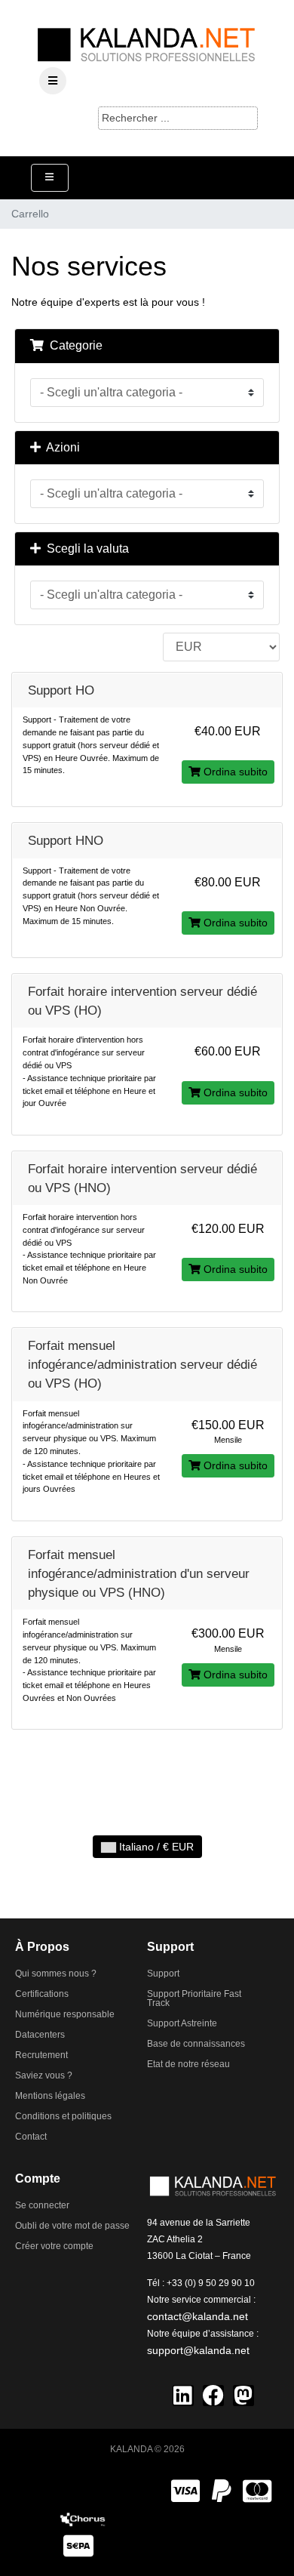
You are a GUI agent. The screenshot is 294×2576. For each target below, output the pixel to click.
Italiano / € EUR (155, 1847)
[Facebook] (213, 2396)
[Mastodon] (243, 2396)
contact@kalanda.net (198, 2316)
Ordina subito (234, 772)
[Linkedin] (183, 2396)
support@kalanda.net (198, 2350)
